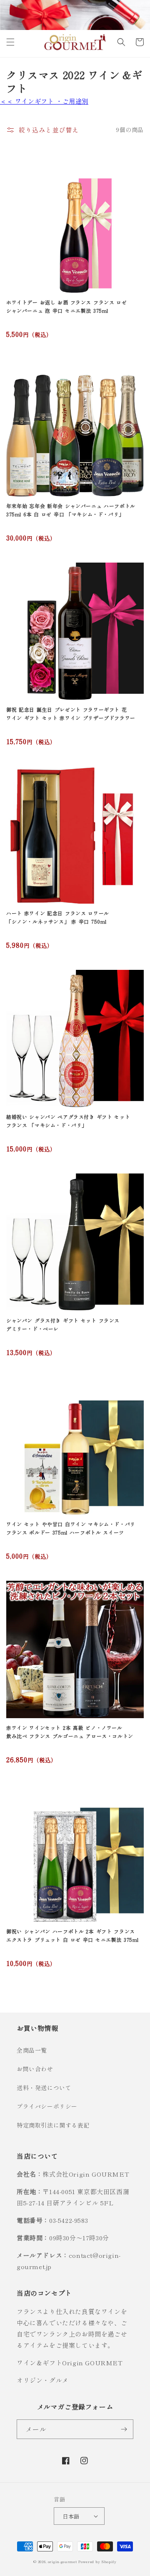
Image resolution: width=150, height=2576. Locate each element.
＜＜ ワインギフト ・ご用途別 (44, 101)
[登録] (124, 2429)
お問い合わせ (35, 2069)
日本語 (71, 2516)
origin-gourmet (62, 2561)
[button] (10, 42)
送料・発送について (44, 2088)
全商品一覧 (32, 2050)
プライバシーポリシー (47, 2106)
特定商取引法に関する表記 (53, 2125)
